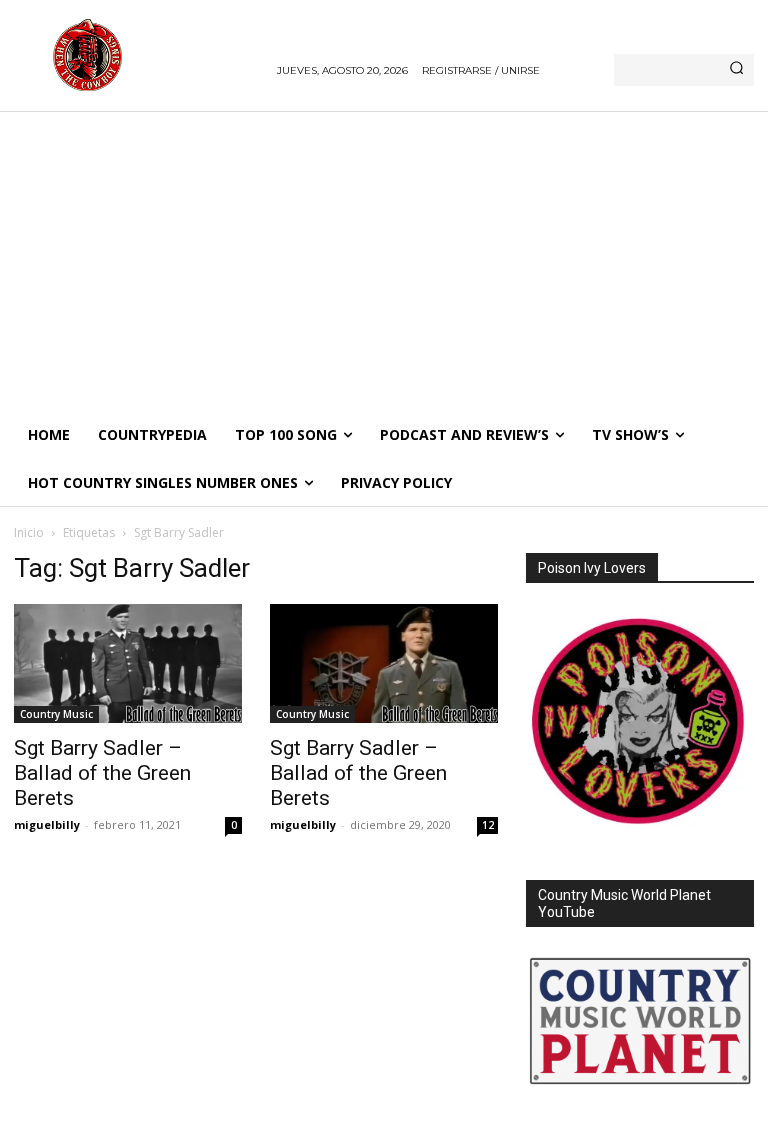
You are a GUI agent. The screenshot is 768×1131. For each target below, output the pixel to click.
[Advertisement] (384, 261)
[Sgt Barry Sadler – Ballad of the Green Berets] (128, 663)
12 (488, 825)
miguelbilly (47, 824)
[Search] (736, 70)
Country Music (56, 714)
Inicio (29, 532)
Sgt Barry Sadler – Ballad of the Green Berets (102, 773)
